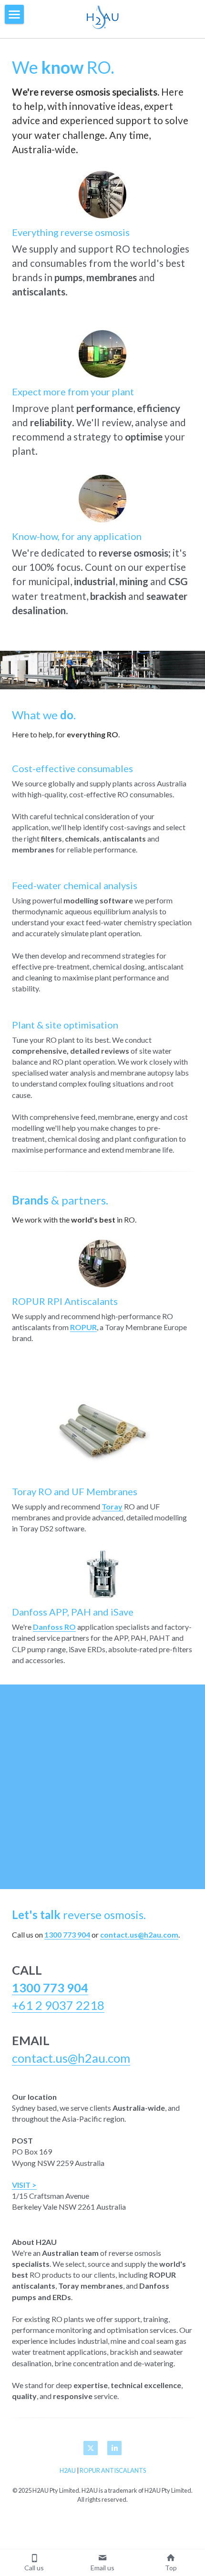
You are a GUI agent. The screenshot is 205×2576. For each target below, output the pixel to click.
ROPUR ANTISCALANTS (113, 2470)
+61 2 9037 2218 (58, 2005)
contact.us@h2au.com (71, 2058)
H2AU (68, 2470)
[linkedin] (114, 2448)
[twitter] (91, 2448)
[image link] (102, 15)
